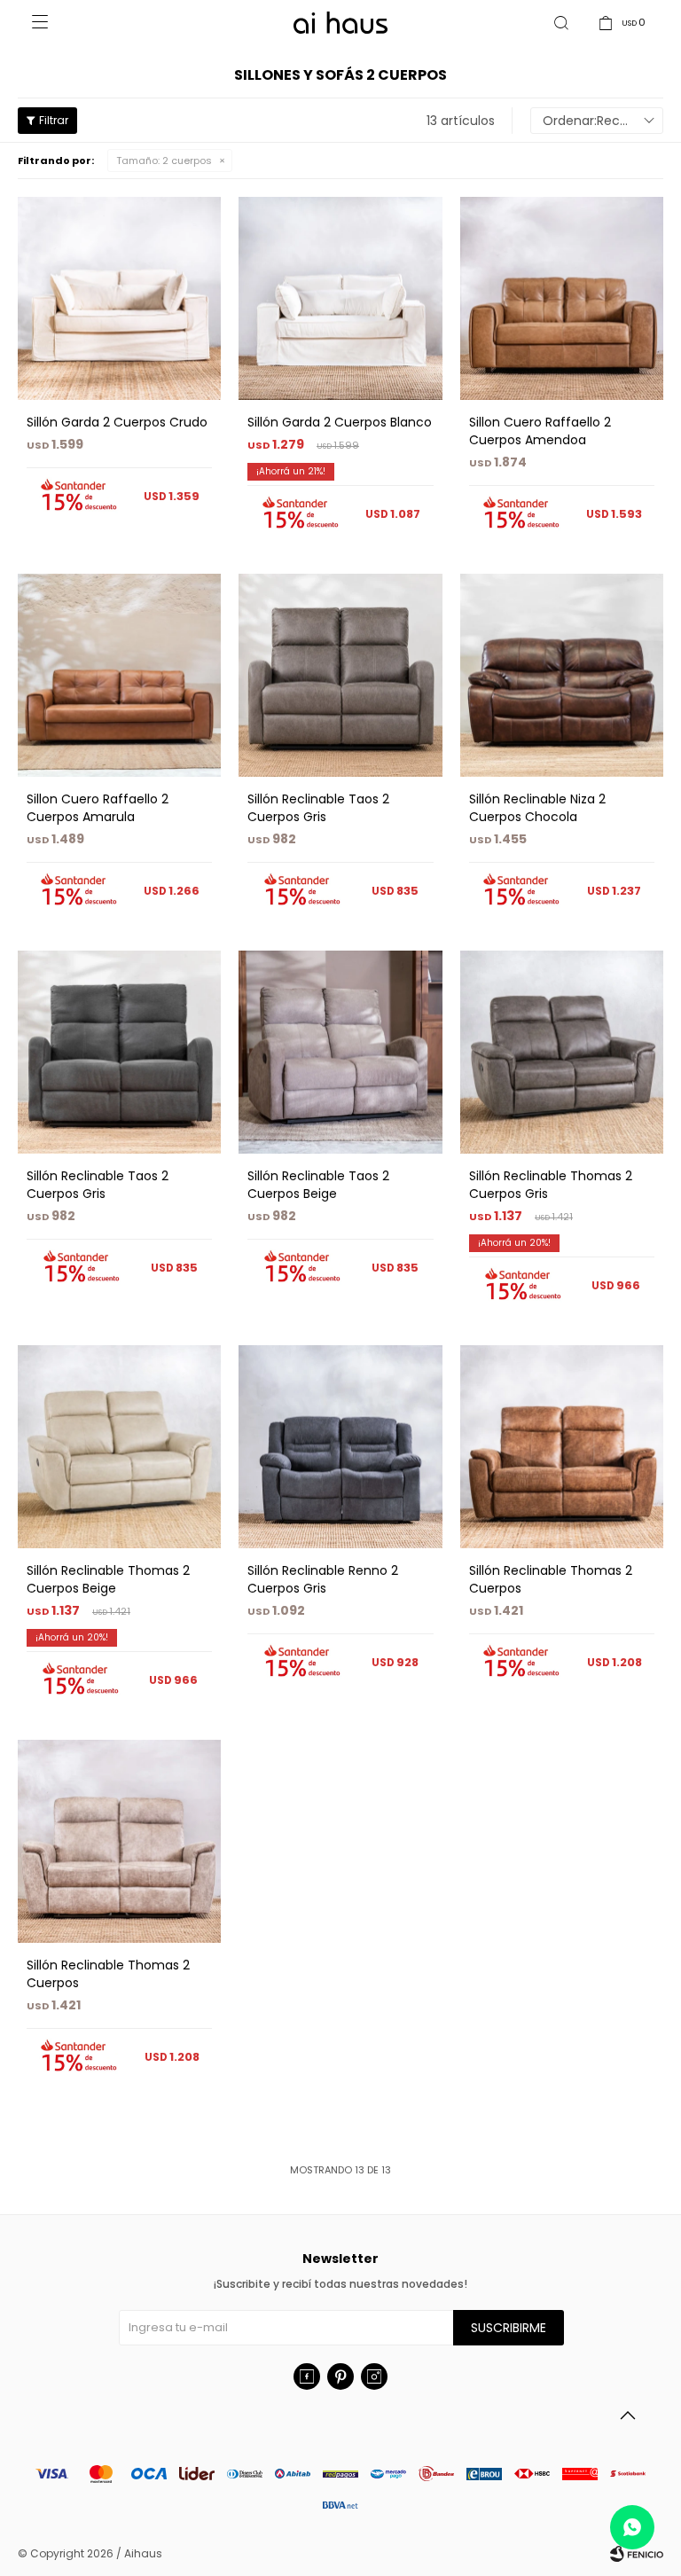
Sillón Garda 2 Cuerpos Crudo (117, 422)
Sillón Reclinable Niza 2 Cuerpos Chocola (537, 808)
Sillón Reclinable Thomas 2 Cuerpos (551, 1579)
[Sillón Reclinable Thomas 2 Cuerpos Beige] (119, 1447)
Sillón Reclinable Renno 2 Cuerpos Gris (323, 1579)
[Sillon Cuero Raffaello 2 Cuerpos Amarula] (119, 675)
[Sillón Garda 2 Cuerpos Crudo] (119, 298)
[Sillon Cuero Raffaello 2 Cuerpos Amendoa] (562, 298)
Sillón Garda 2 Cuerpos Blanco (340, 422)
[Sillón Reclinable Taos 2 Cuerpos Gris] (340, 675)
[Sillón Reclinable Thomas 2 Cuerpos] (562, 1447)
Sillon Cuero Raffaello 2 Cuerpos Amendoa (540, 431)
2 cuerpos (164, 161)
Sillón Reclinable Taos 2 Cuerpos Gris (318, 808)
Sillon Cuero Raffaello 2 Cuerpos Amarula (98, 808)
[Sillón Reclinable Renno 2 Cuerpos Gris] (340, 1447)
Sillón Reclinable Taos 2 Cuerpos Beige (318, 1185)
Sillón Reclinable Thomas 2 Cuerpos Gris (551, 1185)
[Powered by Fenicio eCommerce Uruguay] (637, 2554)
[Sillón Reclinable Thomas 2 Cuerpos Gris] (562, 1052)
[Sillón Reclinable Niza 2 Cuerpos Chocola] (562, 675)
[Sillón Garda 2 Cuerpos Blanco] (340, 298)
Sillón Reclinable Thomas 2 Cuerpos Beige (108, 1579)
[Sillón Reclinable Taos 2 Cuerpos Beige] (340, 1052)
